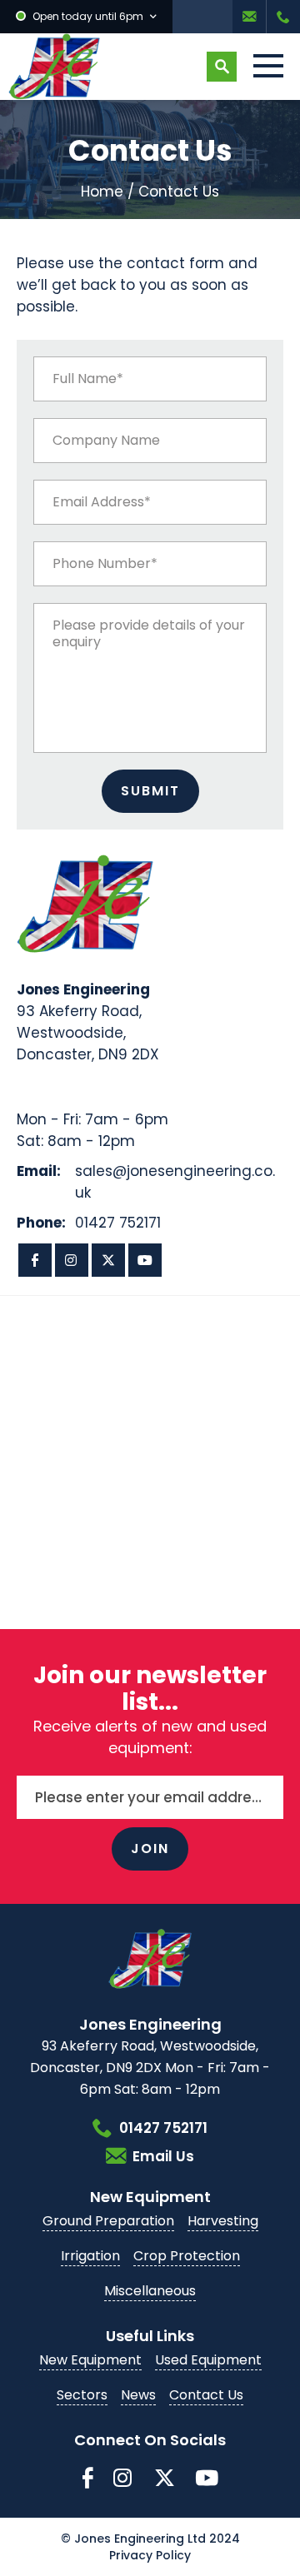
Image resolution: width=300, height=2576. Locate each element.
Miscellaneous (150, 2291)
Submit (150, 791)
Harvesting (223, 2221)
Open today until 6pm (88, 16)
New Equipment (90, 2360)
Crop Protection (187, 2256)
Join (150, 1849)
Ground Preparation (108, 2221)
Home (102, 192)
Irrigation (90, 2256)
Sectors (82, 2395)
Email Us (249, 17)
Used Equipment (208, 2360)
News (138, 2395)
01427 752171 (283, 17)
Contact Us (206, 2395)
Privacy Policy (150, 2555)
